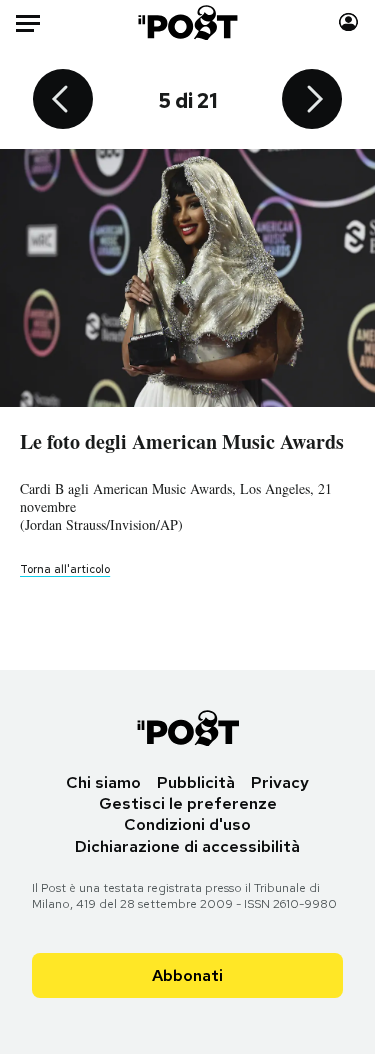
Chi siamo (103, 782)
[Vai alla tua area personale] (348, 22)
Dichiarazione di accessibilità (187, 846)
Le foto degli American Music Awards (182, 441)
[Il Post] (187, 22)
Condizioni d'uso (187, 824)
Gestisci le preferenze (188, 803)
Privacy (280, 782)
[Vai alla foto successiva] (312, 101)
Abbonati (187, 975)
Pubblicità (196, 782)
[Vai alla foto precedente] (63, 101)
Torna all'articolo (65, 569)
